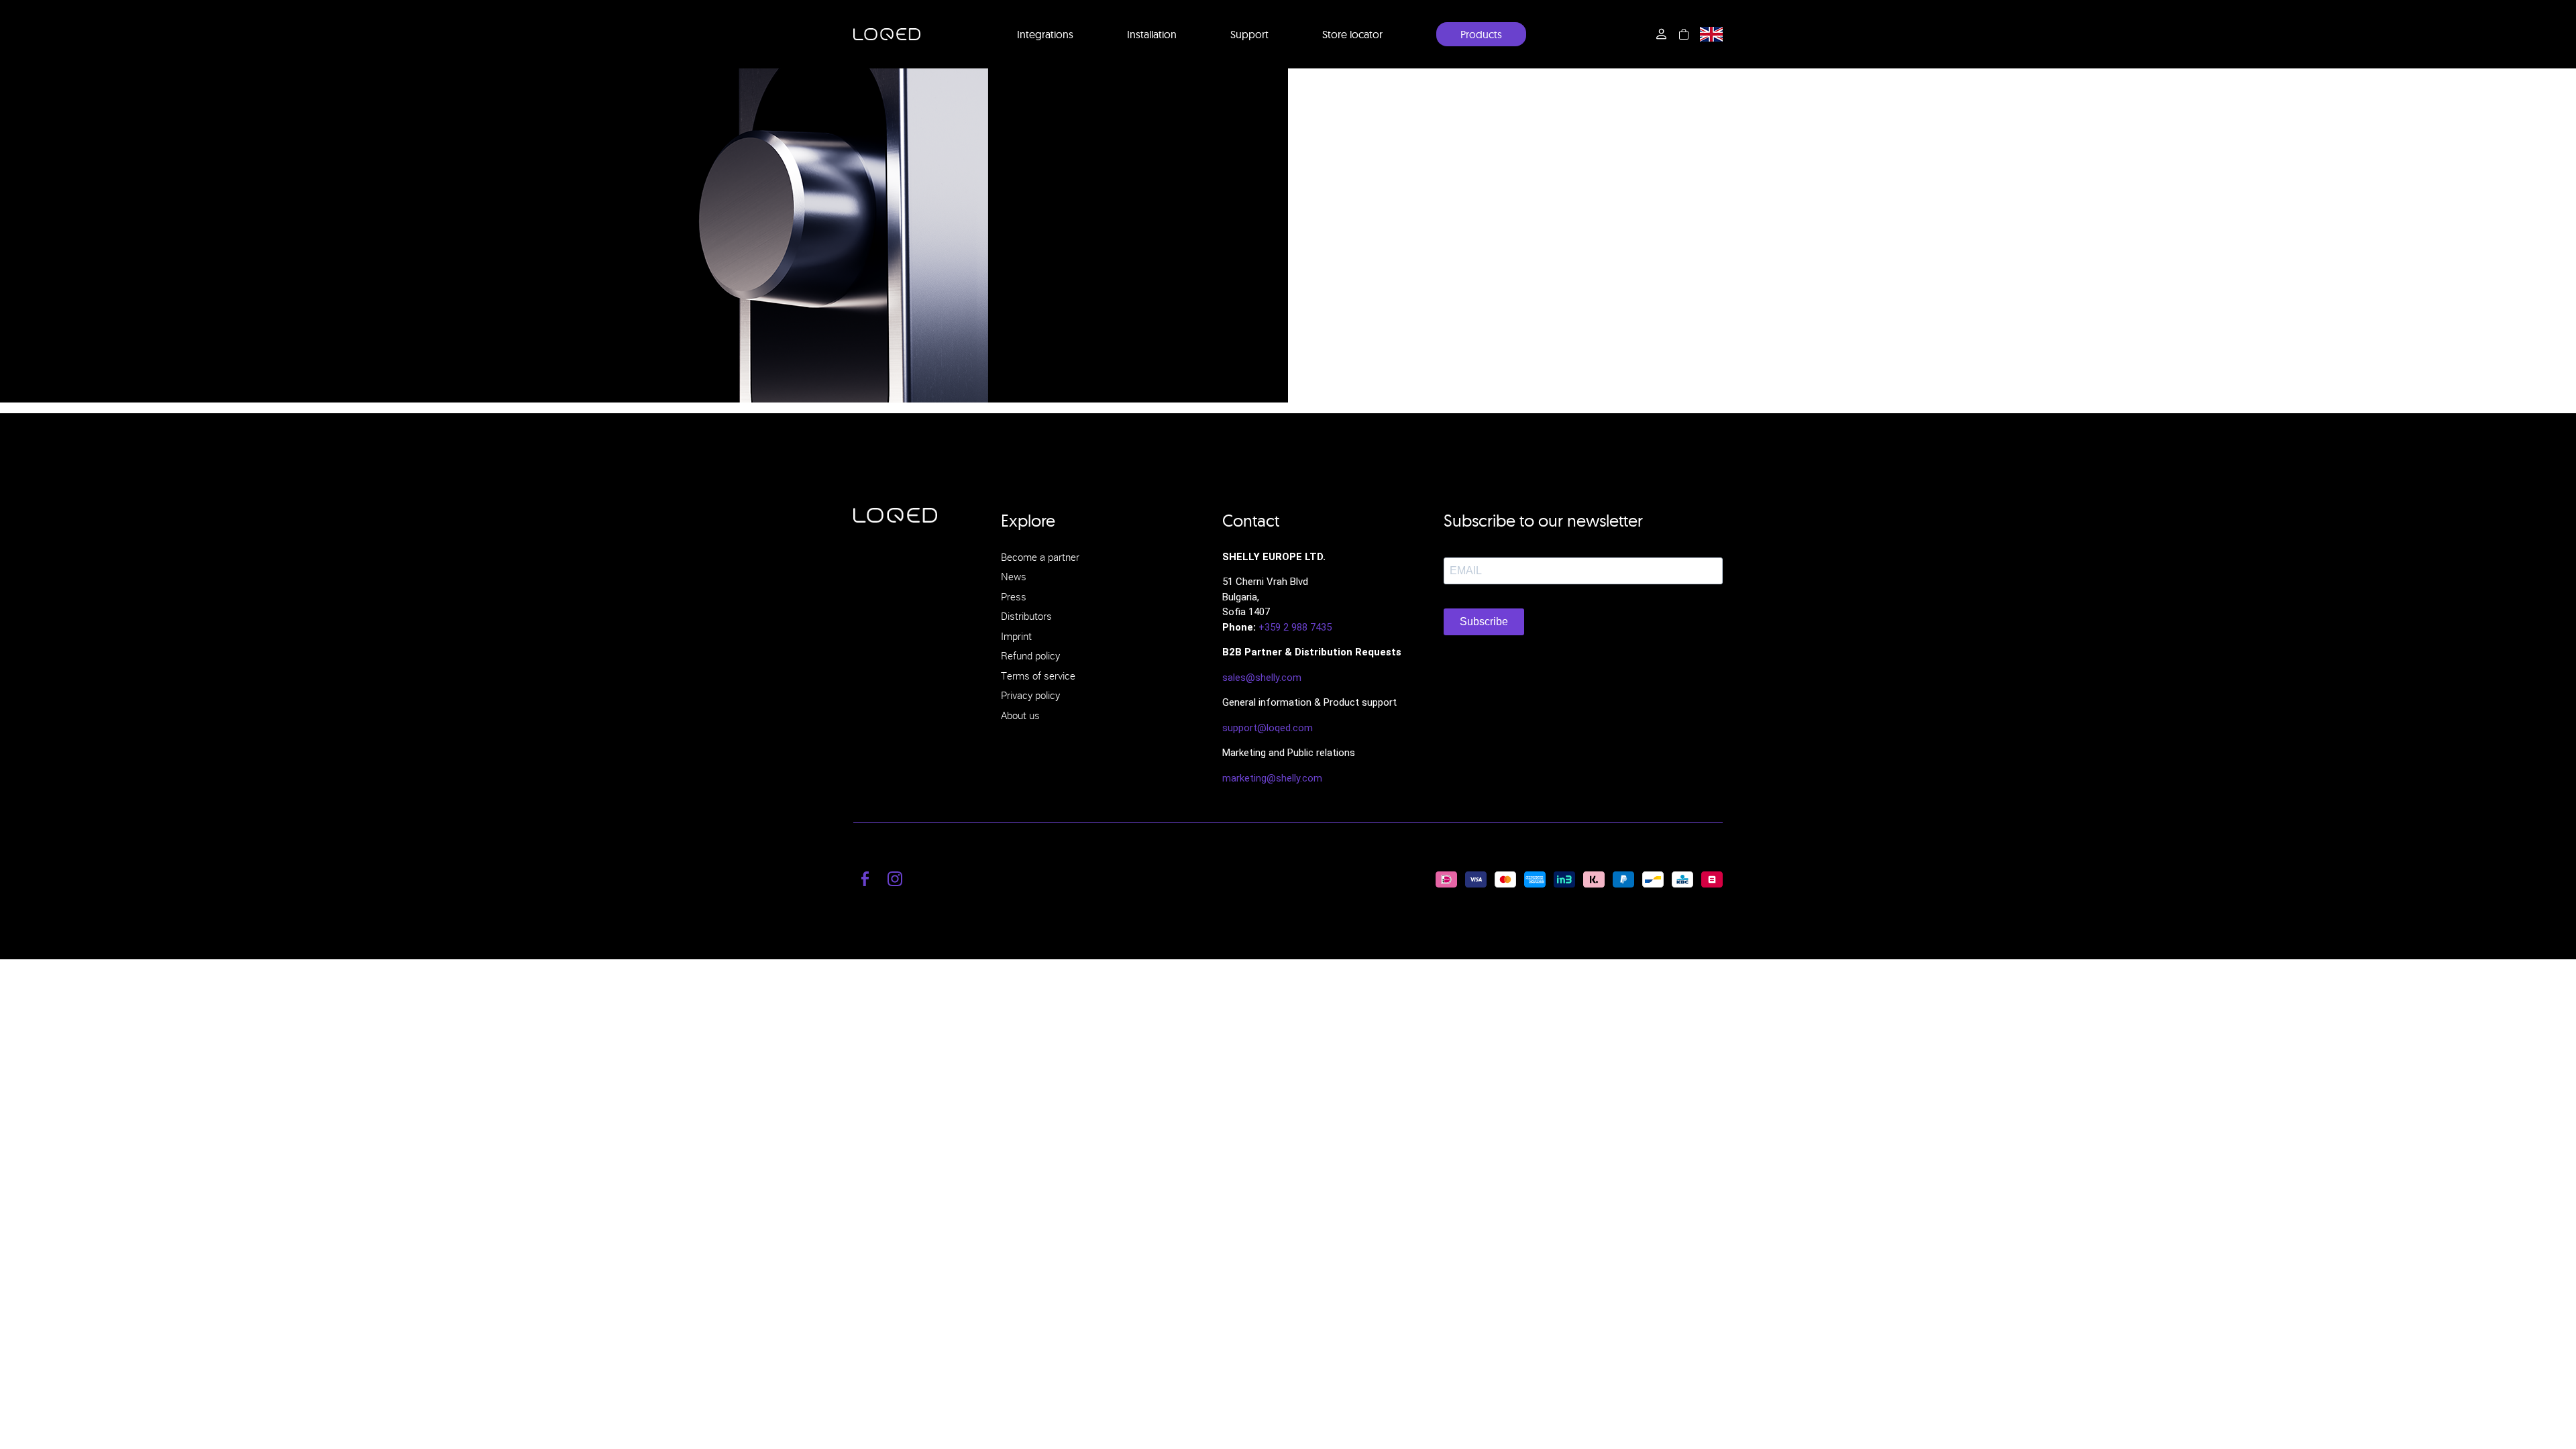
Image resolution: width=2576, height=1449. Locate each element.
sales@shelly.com (1262, 678)
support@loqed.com (1268, 728)
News (1014, 576)
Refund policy (1030, 655)
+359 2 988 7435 (1295, 627)
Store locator (1352, 34)
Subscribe (1484, 622)
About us (1020, 715)
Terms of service (1038, 676)
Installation (1152, 34)
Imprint (1016, 636)
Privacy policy (1030, 695)
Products (1481, 34)
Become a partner (1040, 557)
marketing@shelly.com (1272, 778)
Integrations (1045, 34)
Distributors (1026, 616)
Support (1249, 34)
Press (1014, 596)
